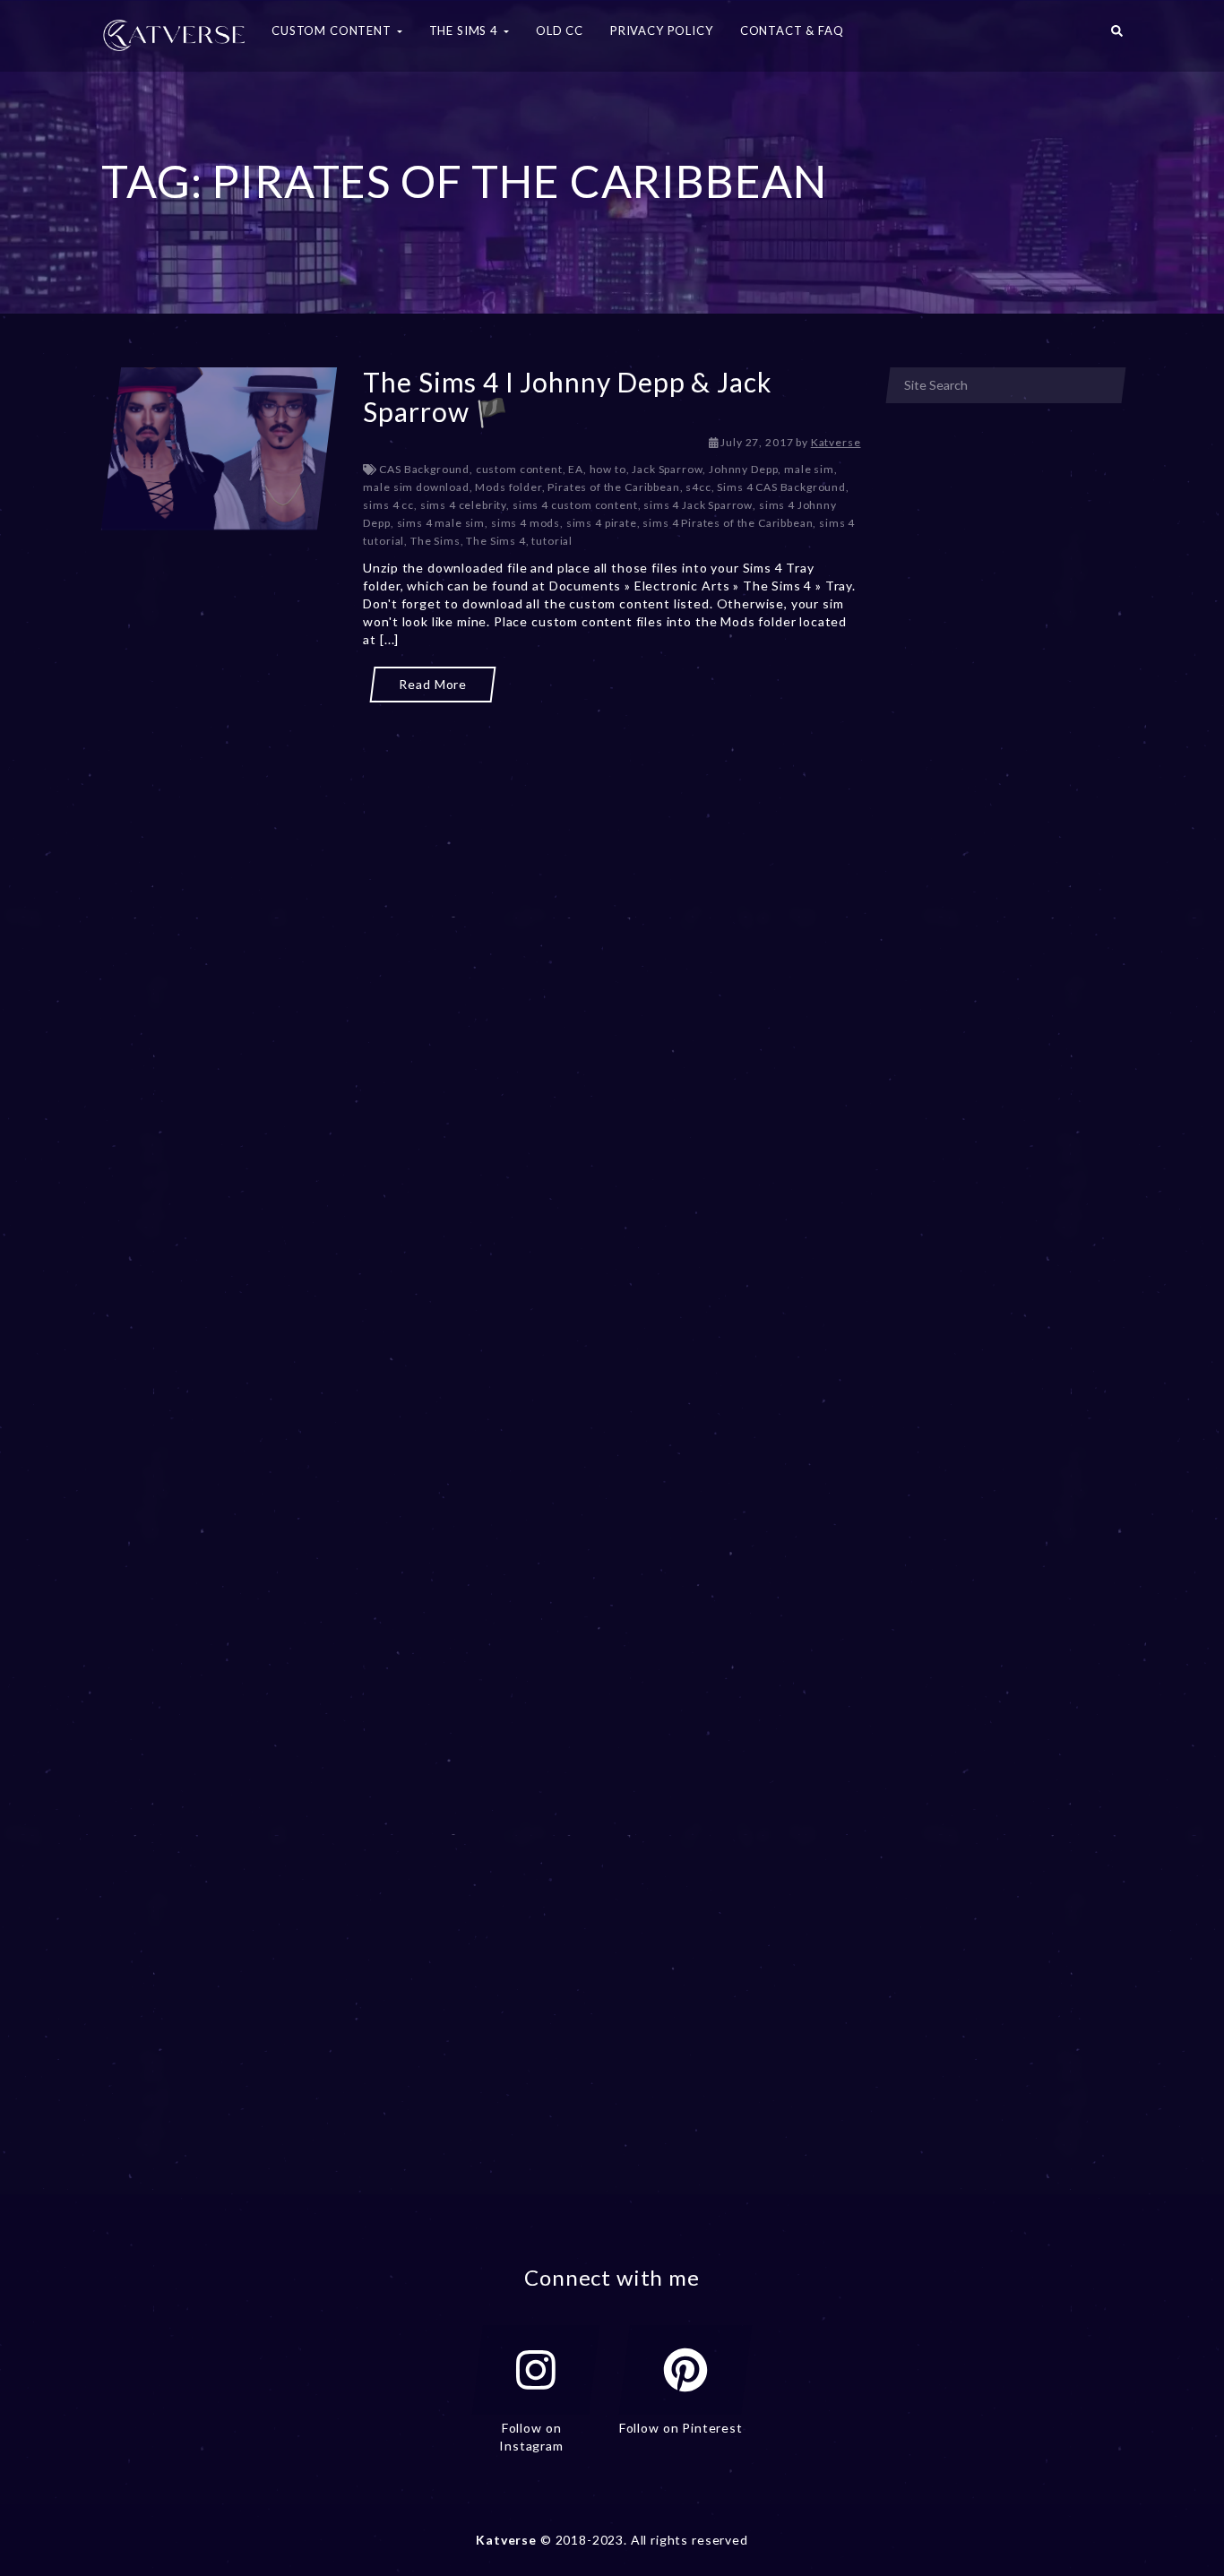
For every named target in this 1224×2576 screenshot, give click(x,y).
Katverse (836, 442)
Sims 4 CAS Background (781, 487)
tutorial (552, 541)
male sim (809, 469)
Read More (433, 684)
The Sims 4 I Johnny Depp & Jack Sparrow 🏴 (567, 396)
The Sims (435, 541)
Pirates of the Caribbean (613, 487)
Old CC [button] (560, 30)
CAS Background (424, 469)
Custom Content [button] (333, 30)
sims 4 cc (388, 505)
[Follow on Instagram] (536, 2370)
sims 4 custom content (575, 505)
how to (608, 469)
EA (576, 469)
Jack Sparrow (667, 469)
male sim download (416, 487)
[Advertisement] (481, 787)
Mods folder (508, 487)
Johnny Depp (743, 469)
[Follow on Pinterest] (685, 2370)
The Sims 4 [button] (465, 30)
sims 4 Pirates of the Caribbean (728, 523)
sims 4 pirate (602, 523)
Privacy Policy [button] (662, 30)
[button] (1117, 36)
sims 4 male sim (441, 523)
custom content (519, 469)
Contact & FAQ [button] (792, 30)
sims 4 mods (526, 523)
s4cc (698, 487)
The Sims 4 (496, 541)
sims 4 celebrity (463, 505)
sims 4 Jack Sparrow (698, 505)
